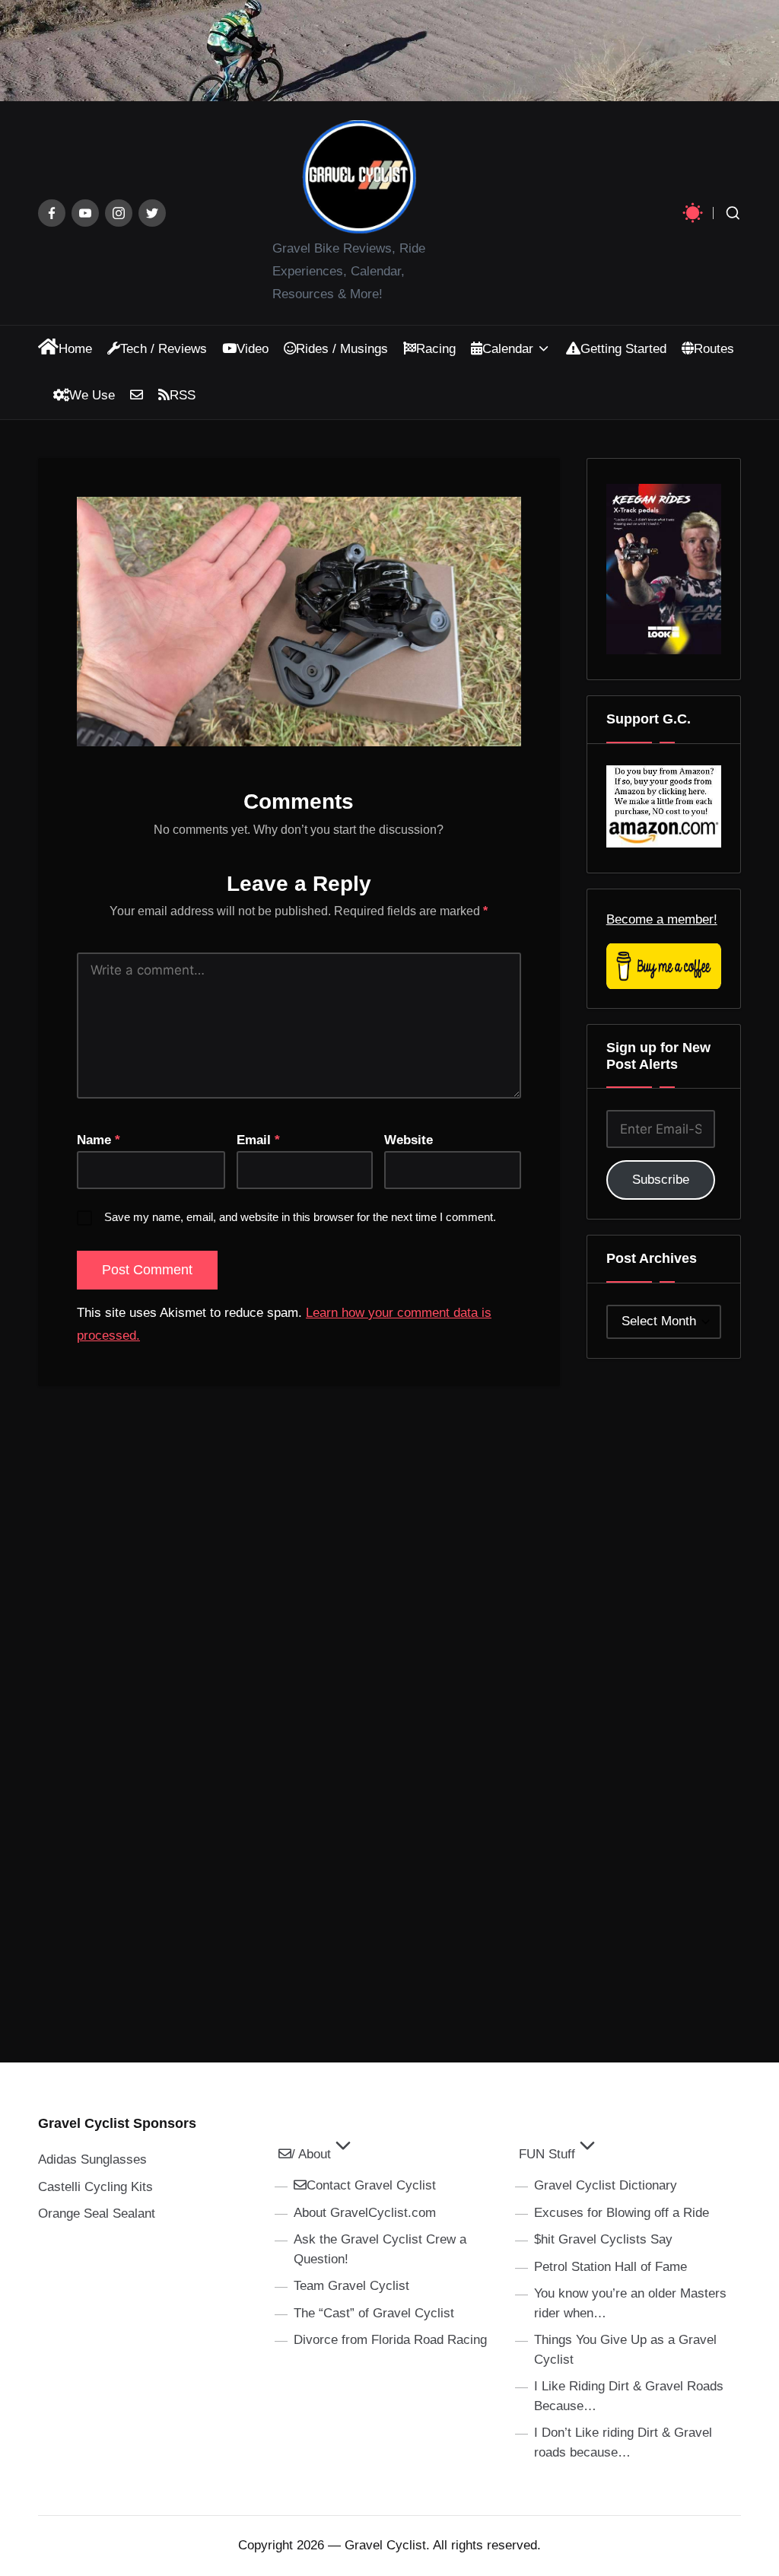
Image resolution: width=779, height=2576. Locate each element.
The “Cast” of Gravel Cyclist (374, 2313)
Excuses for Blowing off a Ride (622, 2213)
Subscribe (661, 1180)
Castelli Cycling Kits (95, 2187)
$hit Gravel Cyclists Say (603, 2239)
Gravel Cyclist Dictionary (606, 2185)
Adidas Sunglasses (92, 2159)
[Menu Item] (52, 213)
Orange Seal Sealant (97, 2213)
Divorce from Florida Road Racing (390, 2340)
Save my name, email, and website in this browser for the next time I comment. (300, 1217)
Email (258, 1140)
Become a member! (662, 919)
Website (409, 1140)
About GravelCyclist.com (365, 2213)
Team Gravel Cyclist (351, 2286)
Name (99, 1140)
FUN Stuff (547, 2154)
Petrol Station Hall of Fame (610, 2267)
